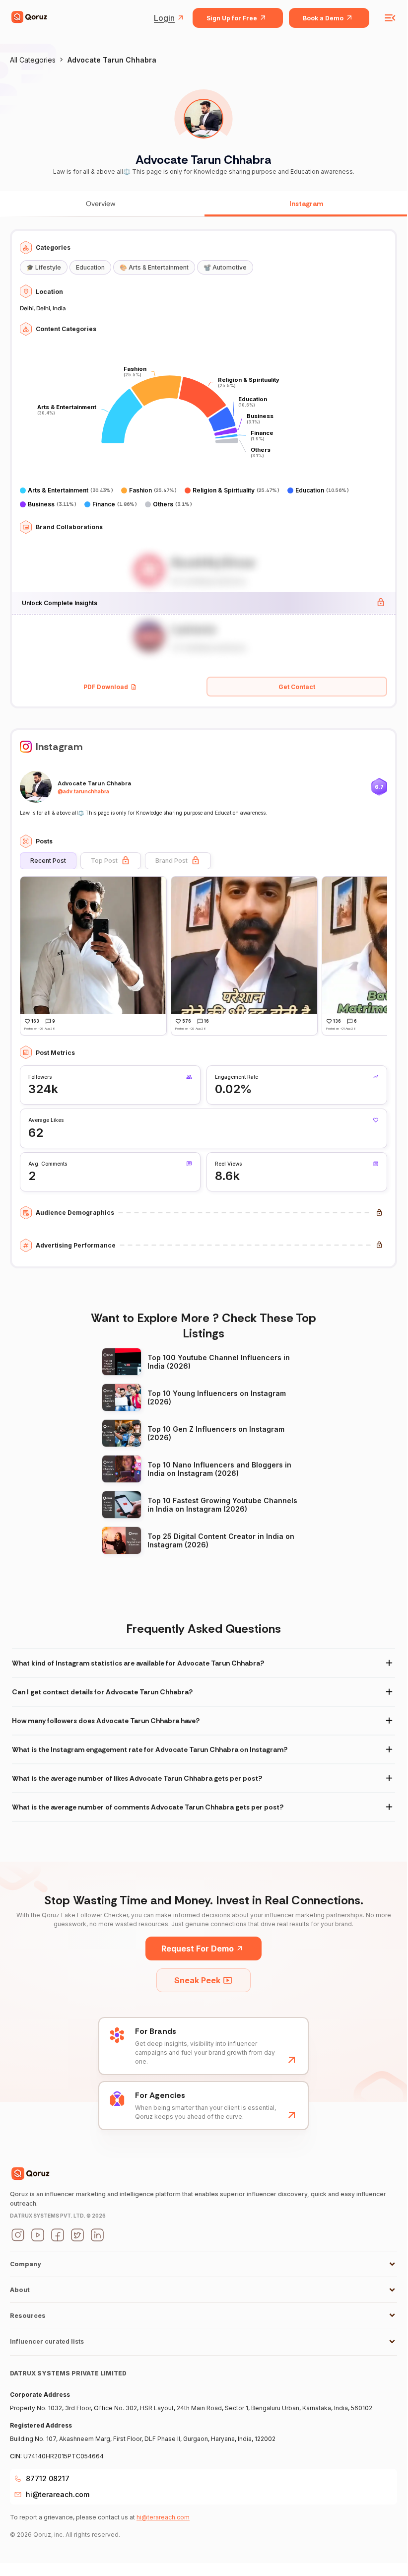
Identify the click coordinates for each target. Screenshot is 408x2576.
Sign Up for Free (232, 18)
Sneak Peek (197, 1980)
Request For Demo (198, 1949)
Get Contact (297, 687)
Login (164, 18)
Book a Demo (323, 18)
